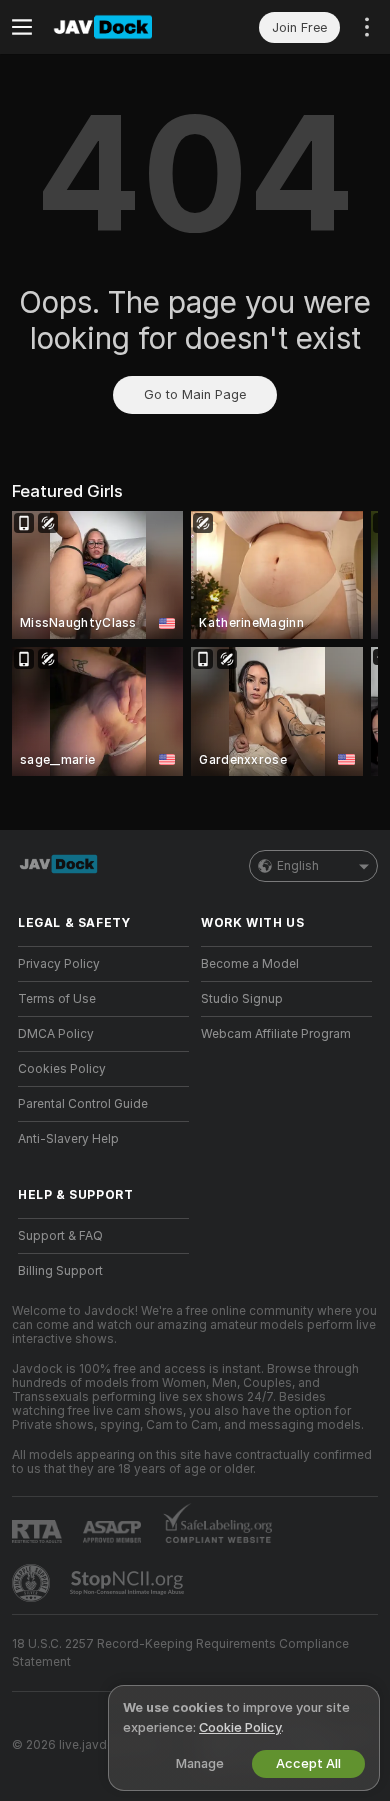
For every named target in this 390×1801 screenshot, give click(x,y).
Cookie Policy (240, 1727)
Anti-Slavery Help (68, 1139)
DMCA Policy (56, 1034)
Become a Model (250, 964)
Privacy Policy (59, 964)
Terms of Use (57, 999)
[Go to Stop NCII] (129, 1583)
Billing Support (60, 1271)
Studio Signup (242, 999)
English (298, 866)
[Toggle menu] (22, 27)
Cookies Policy (62, 1069)
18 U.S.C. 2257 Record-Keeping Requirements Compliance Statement (180, 1653)
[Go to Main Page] (119, 27)
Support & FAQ (60, 1236)
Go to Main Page (195, 394)
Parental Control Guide (83, 1104)
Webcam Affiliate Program (276, 1034)
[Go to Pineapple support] (33, 1583)
